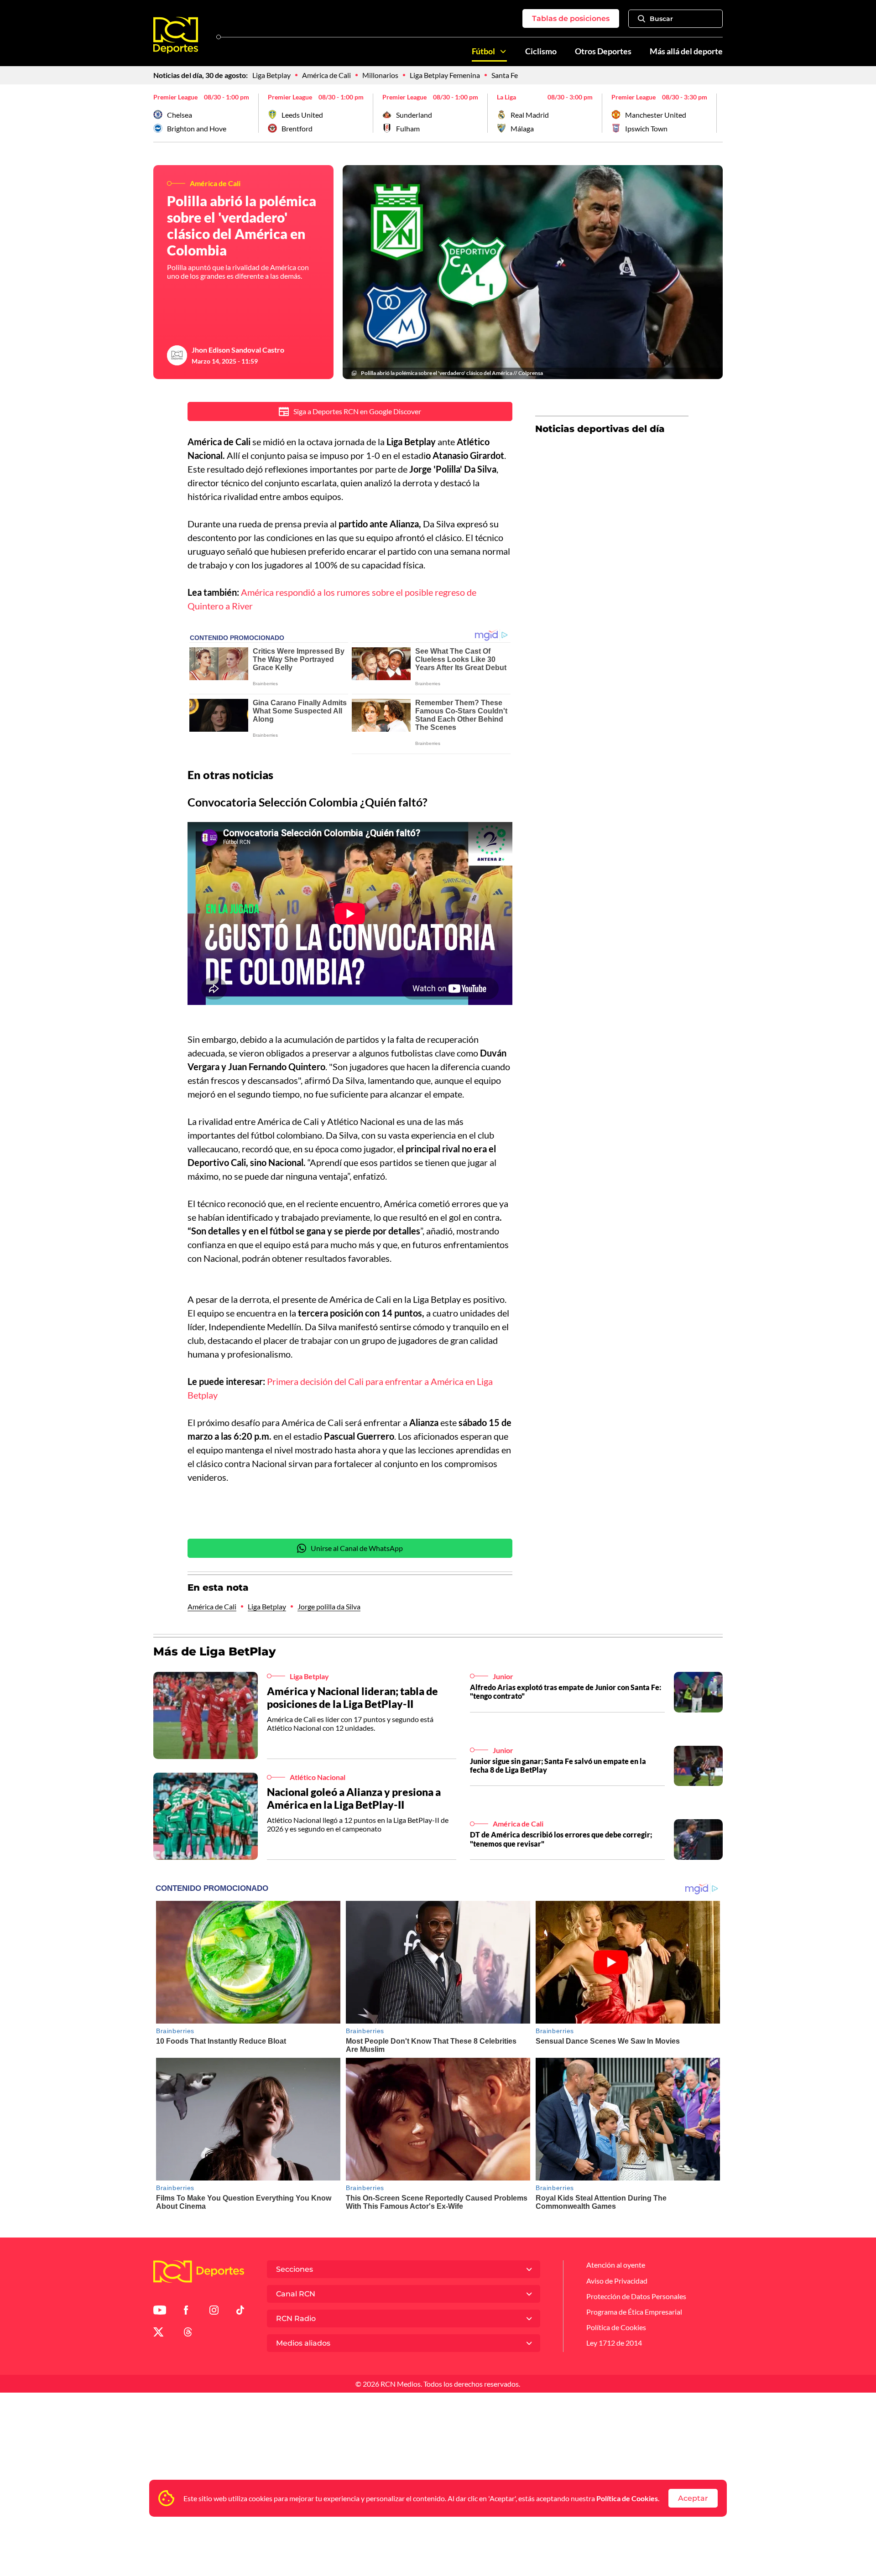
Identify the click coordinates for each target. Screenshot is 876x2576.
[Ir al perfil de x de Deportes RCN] (158, 2334)
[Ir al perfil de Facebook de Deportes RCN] (186, 2312)
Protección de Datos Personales (636, 2296)
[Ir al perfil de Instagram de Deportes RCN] (214, 2312)
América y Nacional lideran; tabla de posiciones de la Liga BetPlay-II (352, 1697)
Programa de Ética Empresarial (634, 2312)
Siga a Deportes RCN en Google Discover (357, 411)
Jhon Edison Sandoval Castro (238, 350)
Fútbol (483, 51)
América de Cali (326, 75)
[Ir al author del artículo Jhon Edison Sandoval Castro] (177, 355)
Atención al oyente (616, 2265)
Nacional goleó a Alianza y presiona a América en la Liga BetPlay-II (354, 1798)
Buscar (661, 19)
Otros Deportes (603, 51)
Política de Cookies (627, 2498)
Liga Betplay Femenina (445, 75)
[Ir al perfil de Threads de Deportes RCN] (188, 2334)
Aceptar (693, 2498)
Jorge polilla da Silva (329, 1606)
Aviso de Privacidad (617, 2281)
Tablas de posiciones (571, 18)
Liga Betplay (271, 75)
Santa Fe (505, 75)
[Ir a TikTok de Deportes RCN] (240, 2312)
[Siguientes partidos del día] (716, 113)
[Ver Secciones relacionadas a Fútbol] (503, 52)
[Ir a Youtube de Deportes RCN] (160, 2312)
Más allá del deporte (686, 51)
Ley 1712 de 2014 (614, 2343)
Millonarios (380, 75)
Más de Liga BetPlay (215, 1651)
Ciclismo (541, 51)
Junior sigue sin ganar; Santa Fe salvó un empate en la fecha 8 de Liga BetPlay (558, 1765)
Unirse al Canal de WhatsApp (357, 1548)
